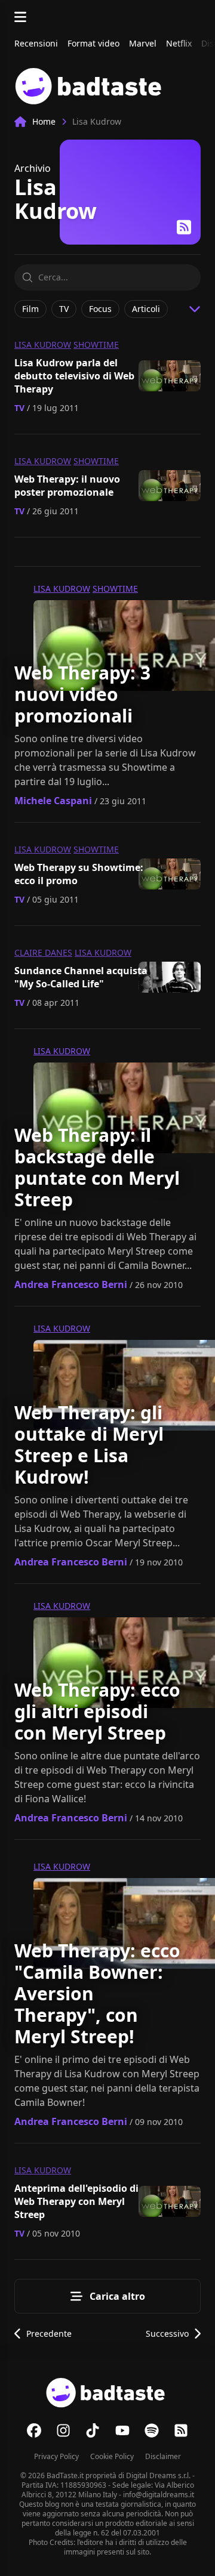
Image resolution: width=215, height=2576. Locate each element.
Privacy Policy (56, 2456)
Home (44, 121)
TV (19, 408)
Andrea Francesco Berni (71, 1284)
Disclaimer (163, 2456)
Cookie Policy (112, 2456)
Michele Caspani (53, 801)
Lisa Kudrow (43, 345)
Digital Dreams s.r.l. (158, 2475)
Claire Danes (43, 952)
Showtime (96, 345)
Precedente (49, 2333)
